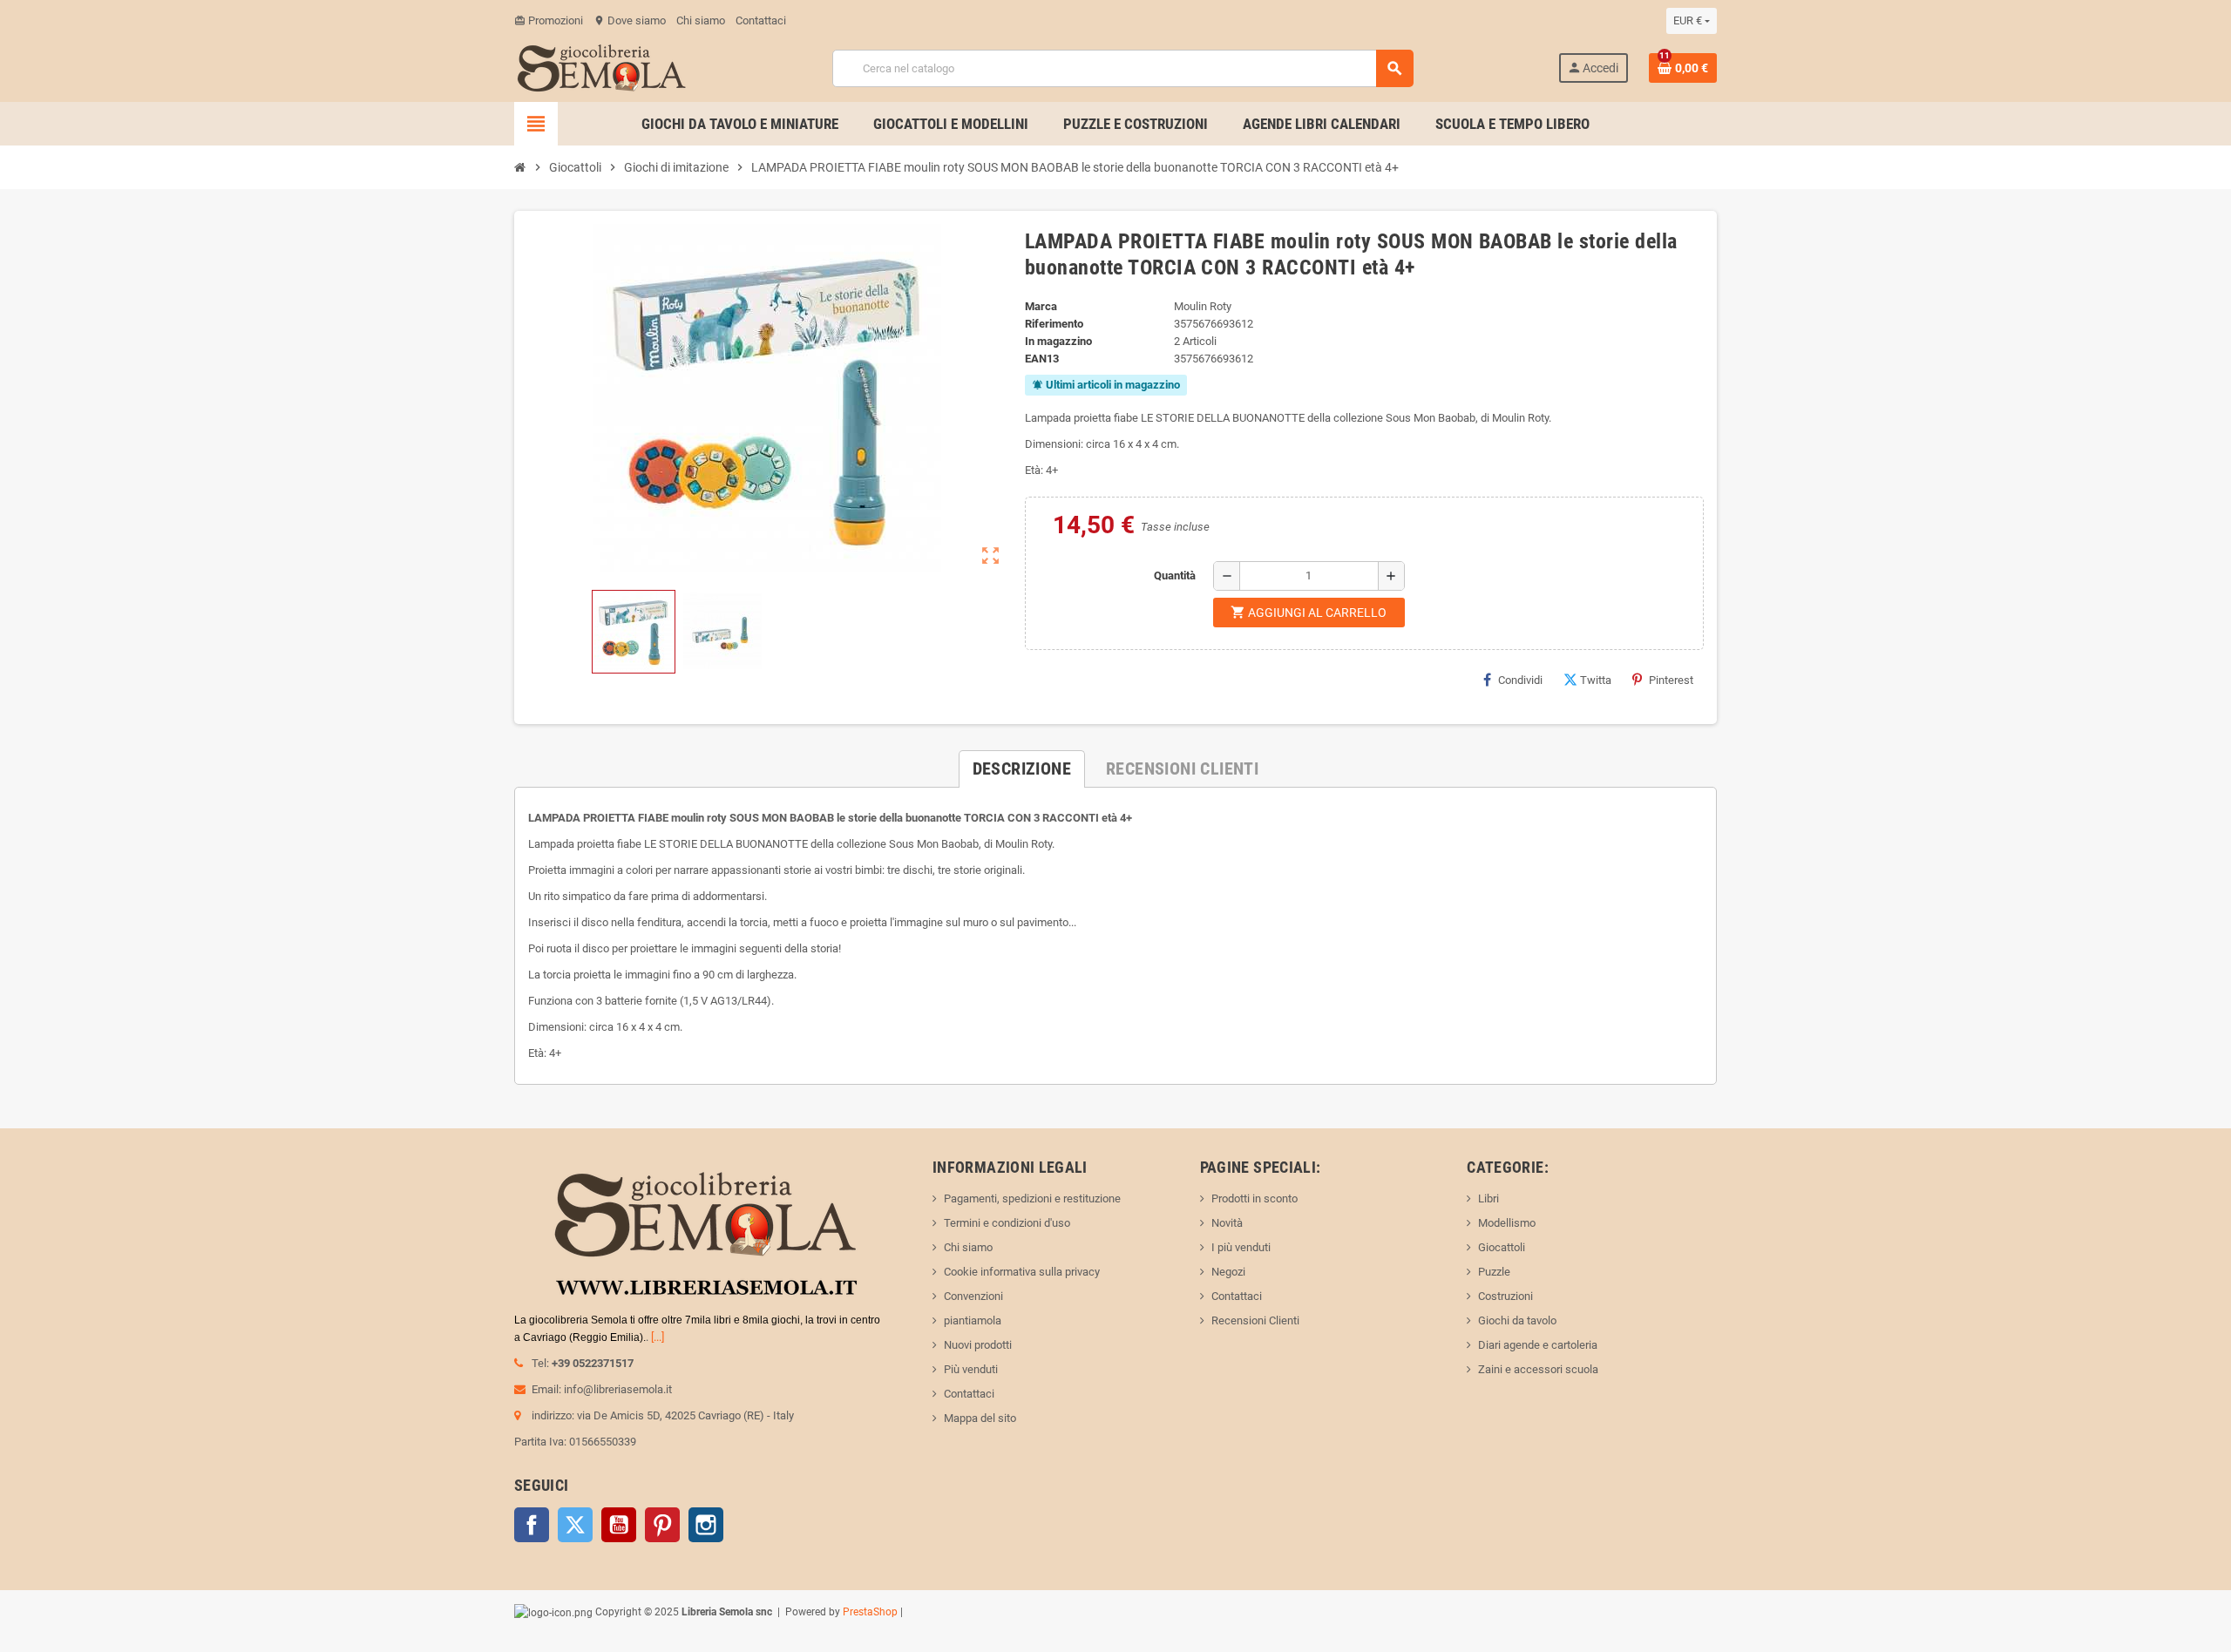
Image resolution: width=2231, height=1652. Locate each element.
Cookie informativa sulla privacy (1022, 1272)
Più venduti (971, 1369)
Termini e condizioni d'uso (1007, 1223)
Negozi (1228, 1272)
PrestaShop (870, 1612)
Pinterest (1671, 680)
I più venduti (1241, 1247)
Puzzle (1494, 1272)
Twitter (575, 1525)
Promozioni (549, 20)
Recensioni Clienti (1255, 1320)
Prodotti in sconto (1255, 1198)
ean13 (1042, 359)
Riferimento (1054, 324)
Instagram (706, 1525)
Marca (1041, 306)
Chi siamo (701, 20)
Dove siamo (630, 20)
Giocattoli (1502, 1247)
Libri (1488, 1198)
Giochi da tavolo (1517, 1320)
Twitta (1596, 680)
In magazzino (1058, 341)
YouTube (619, 1525)
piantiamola (973, 1320)
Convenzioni (973, 1296)
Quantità (1175, 575)
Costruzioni (1505, 1296)
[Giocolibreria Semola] (601, 67)
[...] (658, 1337)
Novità (1227, 1223)
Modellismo (1507, 1223)
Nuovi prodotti (978, 1345)
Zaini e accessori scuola (1538, 1369)
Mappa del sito (980, 1418)
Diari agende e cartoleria (1538, 1345)
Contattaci (761, 20)
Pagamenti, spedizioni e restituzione (1032, 1198)
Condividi (1520, 680)
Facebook (532, 1525)
